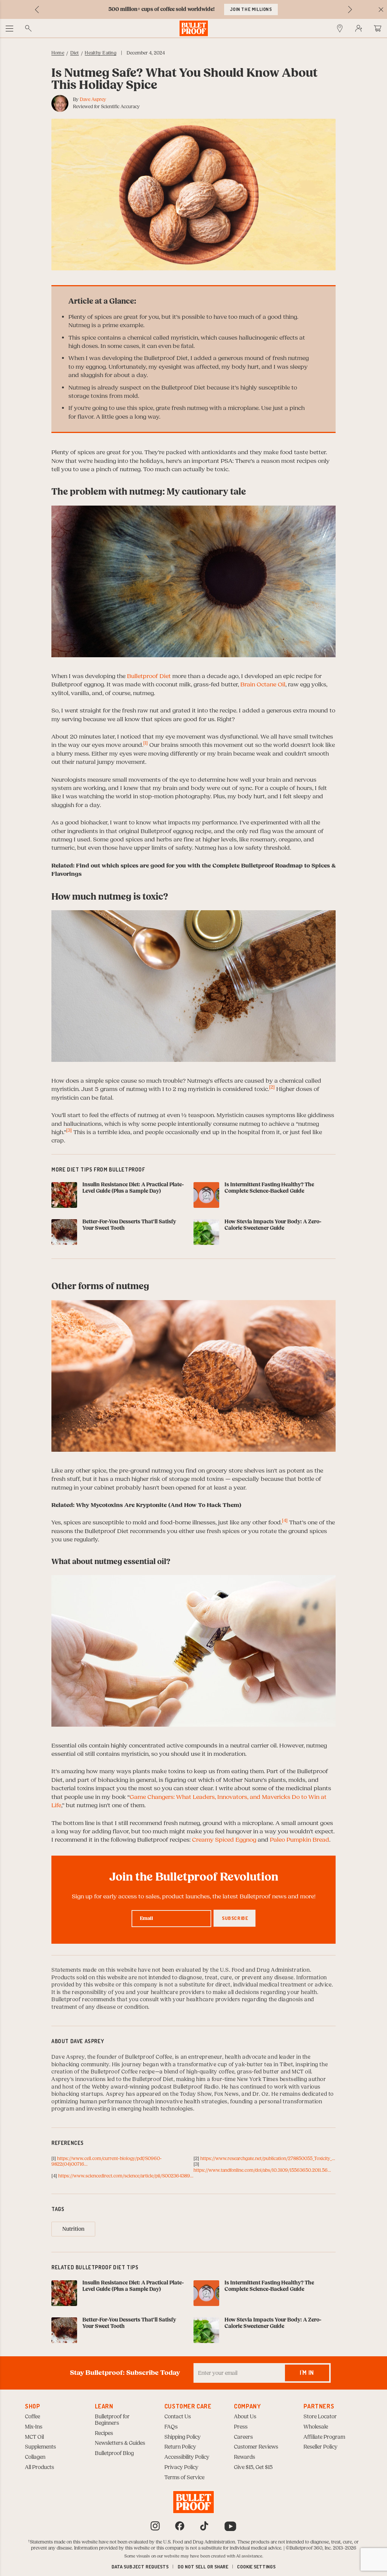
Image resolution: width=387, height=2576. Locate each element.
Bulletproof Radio (196, 2087)
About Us (245, 2417)
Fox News (227, 2094)
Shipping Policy (183, 2437)
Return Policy (180, 2447)
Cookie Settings (256, 2567)
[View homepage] (194, 28)
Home (58, 53)
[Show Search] (28, 28)
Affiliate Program (324, 2437)
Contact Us (178, 2417)
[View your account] (359, 28)
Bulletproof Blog (114, 2453)
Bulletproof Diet (149, 676)
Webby (101, 2087)
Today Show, (197, 2094)
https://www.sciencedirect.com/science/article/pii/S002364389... (126, 2176)
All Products (39, 2467)
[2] (272, 1087)
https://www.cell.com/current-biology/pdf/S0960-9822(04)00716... (107, 2162)
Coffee (33, 2417)
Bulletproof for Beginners (112, 2420)
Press (241, 2427)
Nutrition (73, 2229)
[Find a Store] (340, 28)
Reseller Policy (320, 2447)
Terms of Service (184, 2478)
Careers (243, 2437)
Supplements (40, 2447)
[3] (69, 1130)
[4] (285, 1521)
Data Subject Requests (140, 2567)
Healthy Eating (100, 53)
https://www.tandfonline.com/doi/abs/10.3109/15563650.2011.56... (262, 2170)
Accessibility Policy (187, 2457)
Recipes (104, 2433)
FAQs (171, 2427)
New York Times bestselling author (282, 2079)
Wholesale (316, 2427)
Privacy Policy (181, 2467)
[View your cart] (378, 28)
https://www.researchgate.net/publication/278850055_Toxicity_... (268, 2159)
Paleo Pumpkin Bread (300, 1840)
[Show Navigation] (9, 28)
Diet (75, 53)
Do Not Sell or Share (203, 2567)
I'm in (307, 2373)
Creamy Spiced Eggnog (224, 1840)
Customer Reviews (256, 2447)
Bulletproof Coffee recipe (123, 2072)
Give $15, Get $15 (253, 2467)
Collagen (35, 2457)
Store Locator (320, 2417)
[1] (146, 743)
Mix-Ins (34, 2427)
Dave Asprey (93, 99)
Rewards (245, 2457)
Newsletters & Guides (120, 2443)
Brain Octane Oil (263, 684)
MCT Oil (34, 2437)
